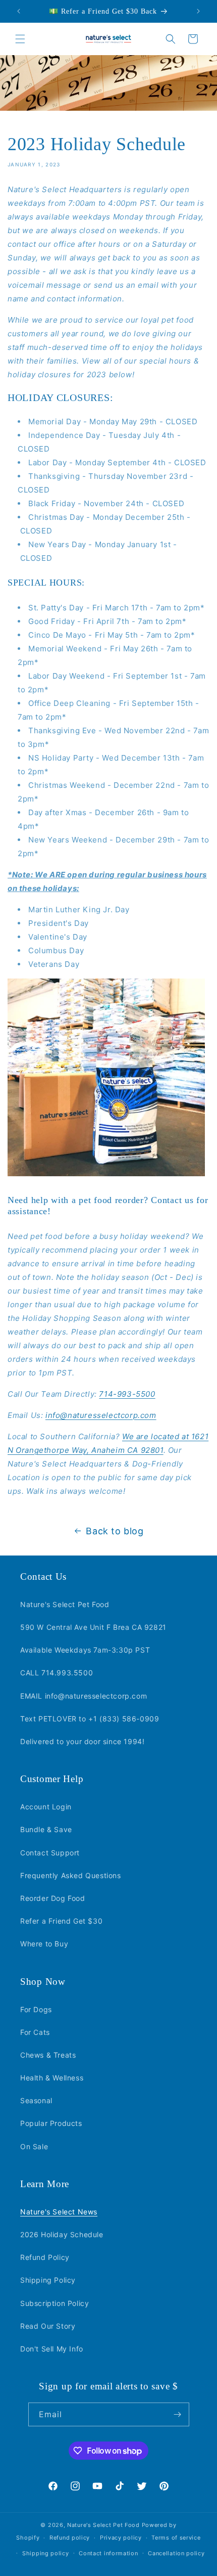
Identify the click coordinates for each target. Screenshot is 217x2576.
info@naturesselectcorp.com (101, 1415)
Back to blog (115, 1531)
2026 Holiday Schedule (62, 2234)
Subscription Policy (55, 2303)
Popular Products (51, 2123)
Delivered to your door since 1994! (82, 1741)
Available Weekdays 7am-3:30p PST (85, 1650)
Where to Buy (44, 1944)
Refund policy (70, 2538)
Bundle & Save (46, 1829)
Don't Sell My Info (52, 2349)
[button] (20, 39)
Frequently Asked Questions (71, 1875)
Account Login (46, 1807)
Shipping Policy (48, 2280)
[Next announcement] (198, 11)
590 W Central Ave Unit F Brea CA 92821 (93, 1627)
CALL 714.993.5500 (57, 1673)
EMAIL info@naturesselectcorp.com (84, 1696)
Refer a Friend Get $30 (61, 1921)
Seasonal (36, 2100)
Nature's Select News (59, 2212)
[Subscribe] (178, 2414)
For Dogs (36, 2009)
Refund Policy (45, 2257)
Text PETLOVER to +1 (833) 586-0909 (90, 1719)
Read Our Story (48, 2326)
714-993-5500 (127, 1394)
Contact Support (50, 1853)
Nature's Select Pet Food (65, 1604)
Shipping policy (46, 2553)
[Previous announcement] (19, 11)
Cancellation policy (176, 2553)
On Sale (34, 2146)
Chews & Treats (48, 2055)
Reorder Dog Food (53, 1898)
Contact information (108, 2553)
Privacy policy (121, 2538)
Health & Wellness (52, 2078)
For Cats (35, 2032)
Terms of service (176, 2538)
